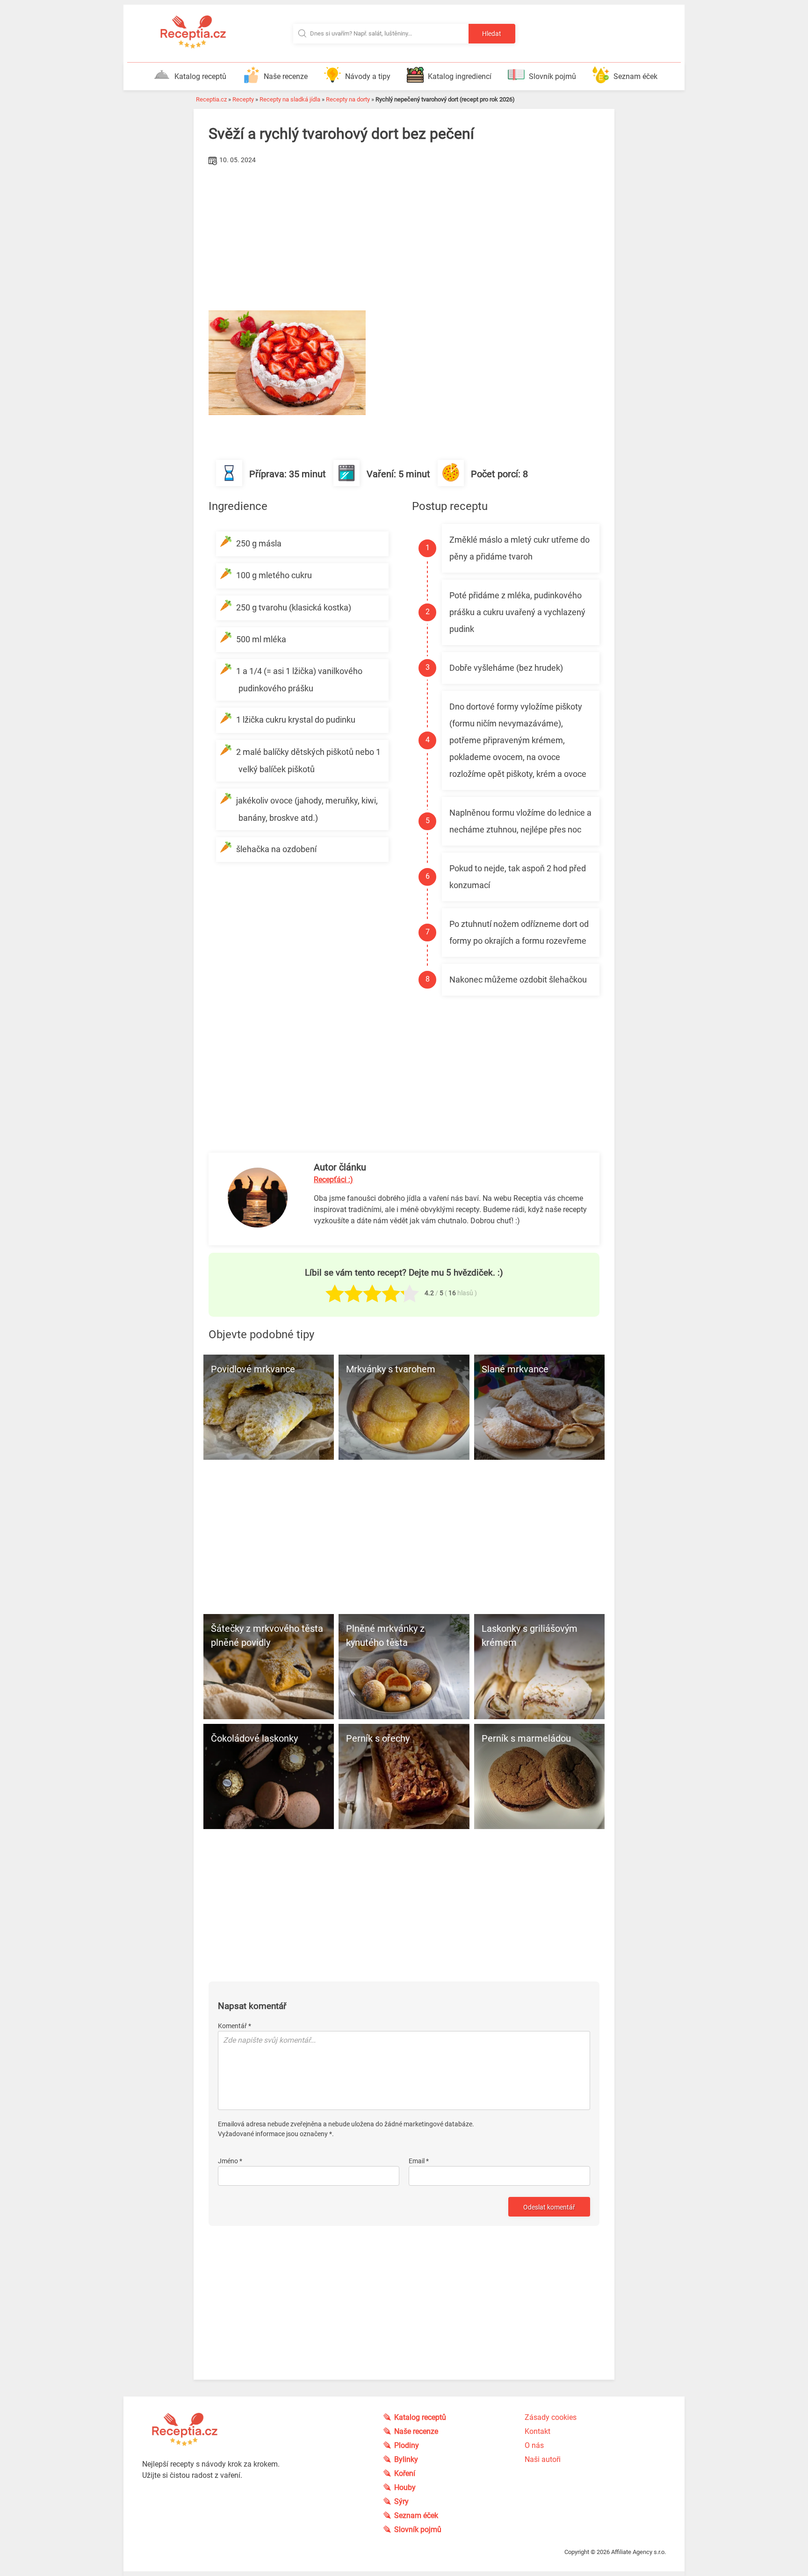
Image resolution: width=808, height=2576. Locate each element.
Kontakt (537, 2431)
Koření (405, 2473)
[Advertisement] (404, 238)
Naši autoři (543, 2459)
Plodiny (407, 2445)
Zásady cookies (551, 2417)
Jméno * (230, 2161)
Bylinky (406, 2459)
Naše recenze (286, 76)
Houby (405, 2487)
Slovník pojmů (552, 76)
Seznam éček (635, 76)
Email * (419, 2161)
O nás (534, 2445)
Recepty (243, 99)
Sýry (401, 2501)
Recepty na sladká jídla (290, 99)
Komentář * (234, 2026)
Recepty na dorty (348, 99)
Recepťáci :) (333, 1180)
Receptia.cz (211, 99)
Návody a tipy (368, 76)
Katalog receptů (200, 76)
